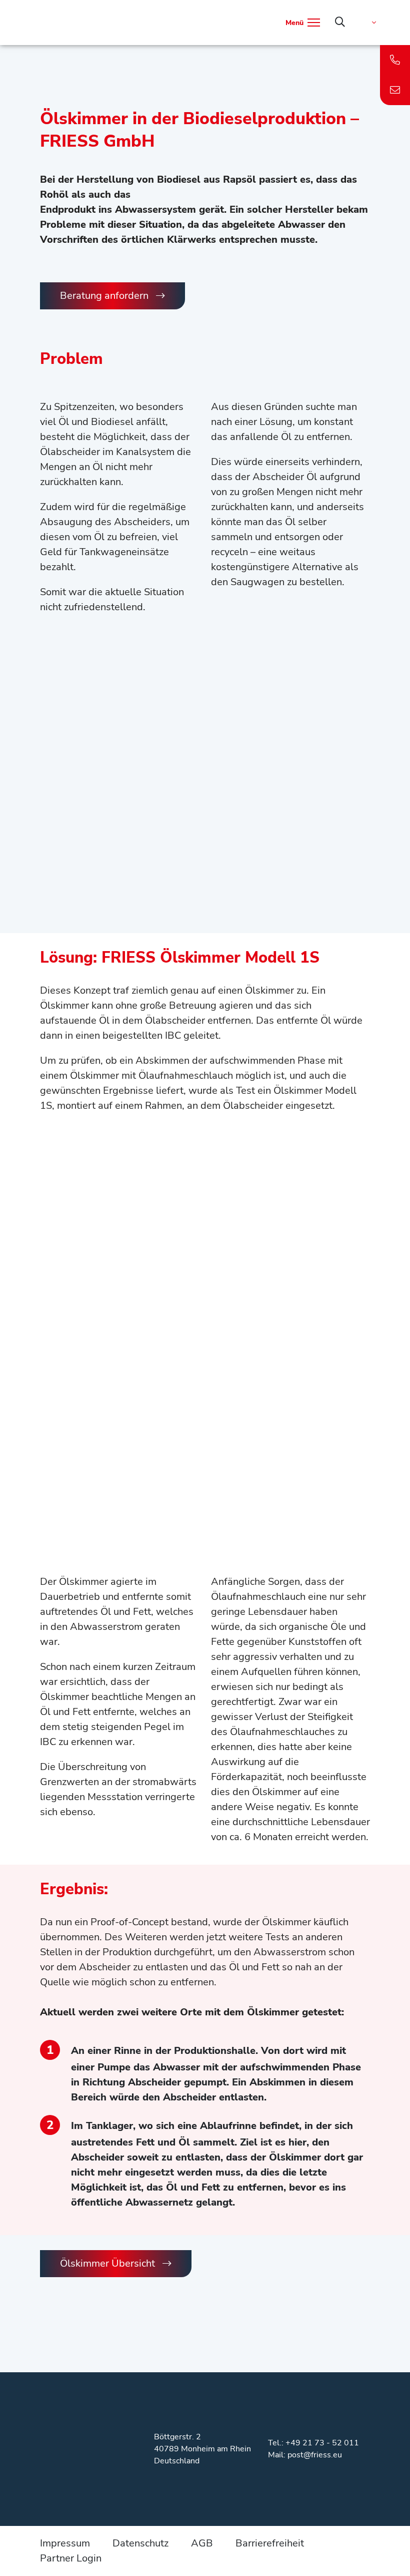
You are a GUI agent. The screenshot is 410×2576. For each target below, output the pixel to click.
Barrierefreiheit (270, 2543)
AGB (202, 2543)
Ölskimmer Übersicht (107, 2263)
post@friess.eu (315, 2455)
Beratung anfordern (104, 296)
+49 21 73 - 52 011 (322, 2443)
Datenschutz (140, 2543)
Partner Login (71, 2558)
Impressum (65, 2543)
